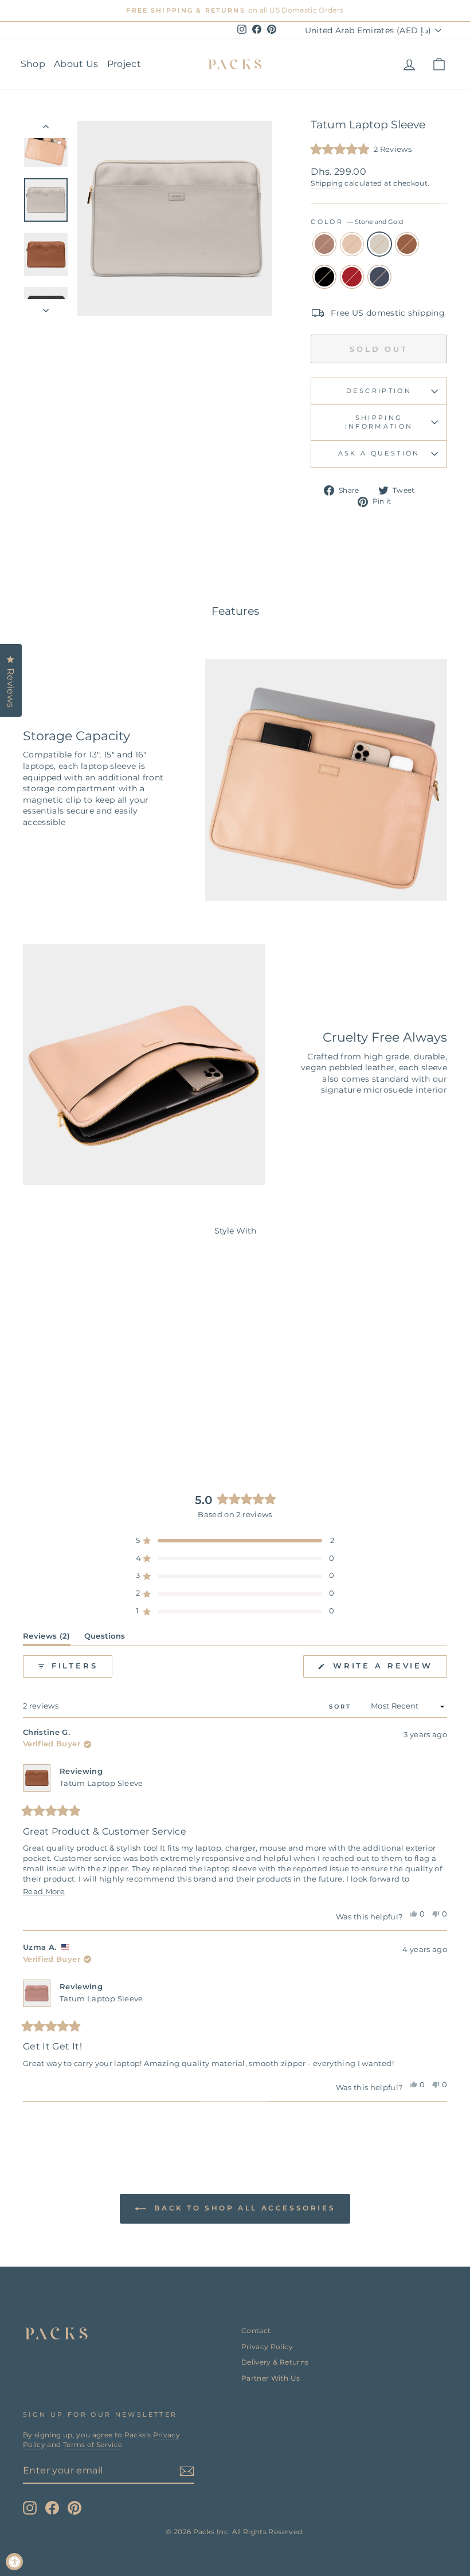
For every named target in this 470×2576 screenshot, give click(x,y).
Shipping (327, 183)
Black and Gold (324, 277)
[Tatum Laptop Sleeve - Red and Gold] (110, 1398)
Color (357, 222)
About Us (76, 64)
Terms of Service (93, 2445)
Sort (342, 1707)
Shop (33, 64)
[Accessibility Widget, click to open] (14, 2562)
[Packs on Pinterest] (75, 2508)
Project (124, 64)
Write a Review (388, 1669)
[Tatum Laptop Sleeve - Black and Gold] (94, 1398)
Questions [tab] (105, 1638)
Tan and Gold (407, 244)
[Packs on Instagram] (30, 2508)
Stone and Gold (379, 244)
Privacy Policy (267, 2347)
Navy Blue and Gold (379, 277)
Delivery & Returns (275, 2362)
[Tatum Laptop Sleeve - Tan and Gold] (79, 1398)
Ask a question (379, 453)
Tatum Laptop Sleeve (101, 1783)
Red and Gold (352, 277)
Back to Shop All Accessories (243, 2208)
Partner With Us (271, 2378)
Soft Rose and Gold (324, 244)
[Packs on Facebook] (52, 2508)
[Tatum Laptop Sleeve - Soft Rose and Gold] (32, 1398)
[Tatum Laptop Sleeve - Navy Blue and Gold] (71, 1411)
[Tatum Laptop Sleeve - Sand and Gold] (48, 1398)
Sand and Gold (352, 244)
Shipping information (379, 422)
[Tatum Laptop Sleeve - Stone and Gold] (63, 1398)
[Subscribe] (187, 2471)
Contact (256, 2330)
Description (379, 391)
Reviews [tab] (47, 1638)
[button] (361, 150)
